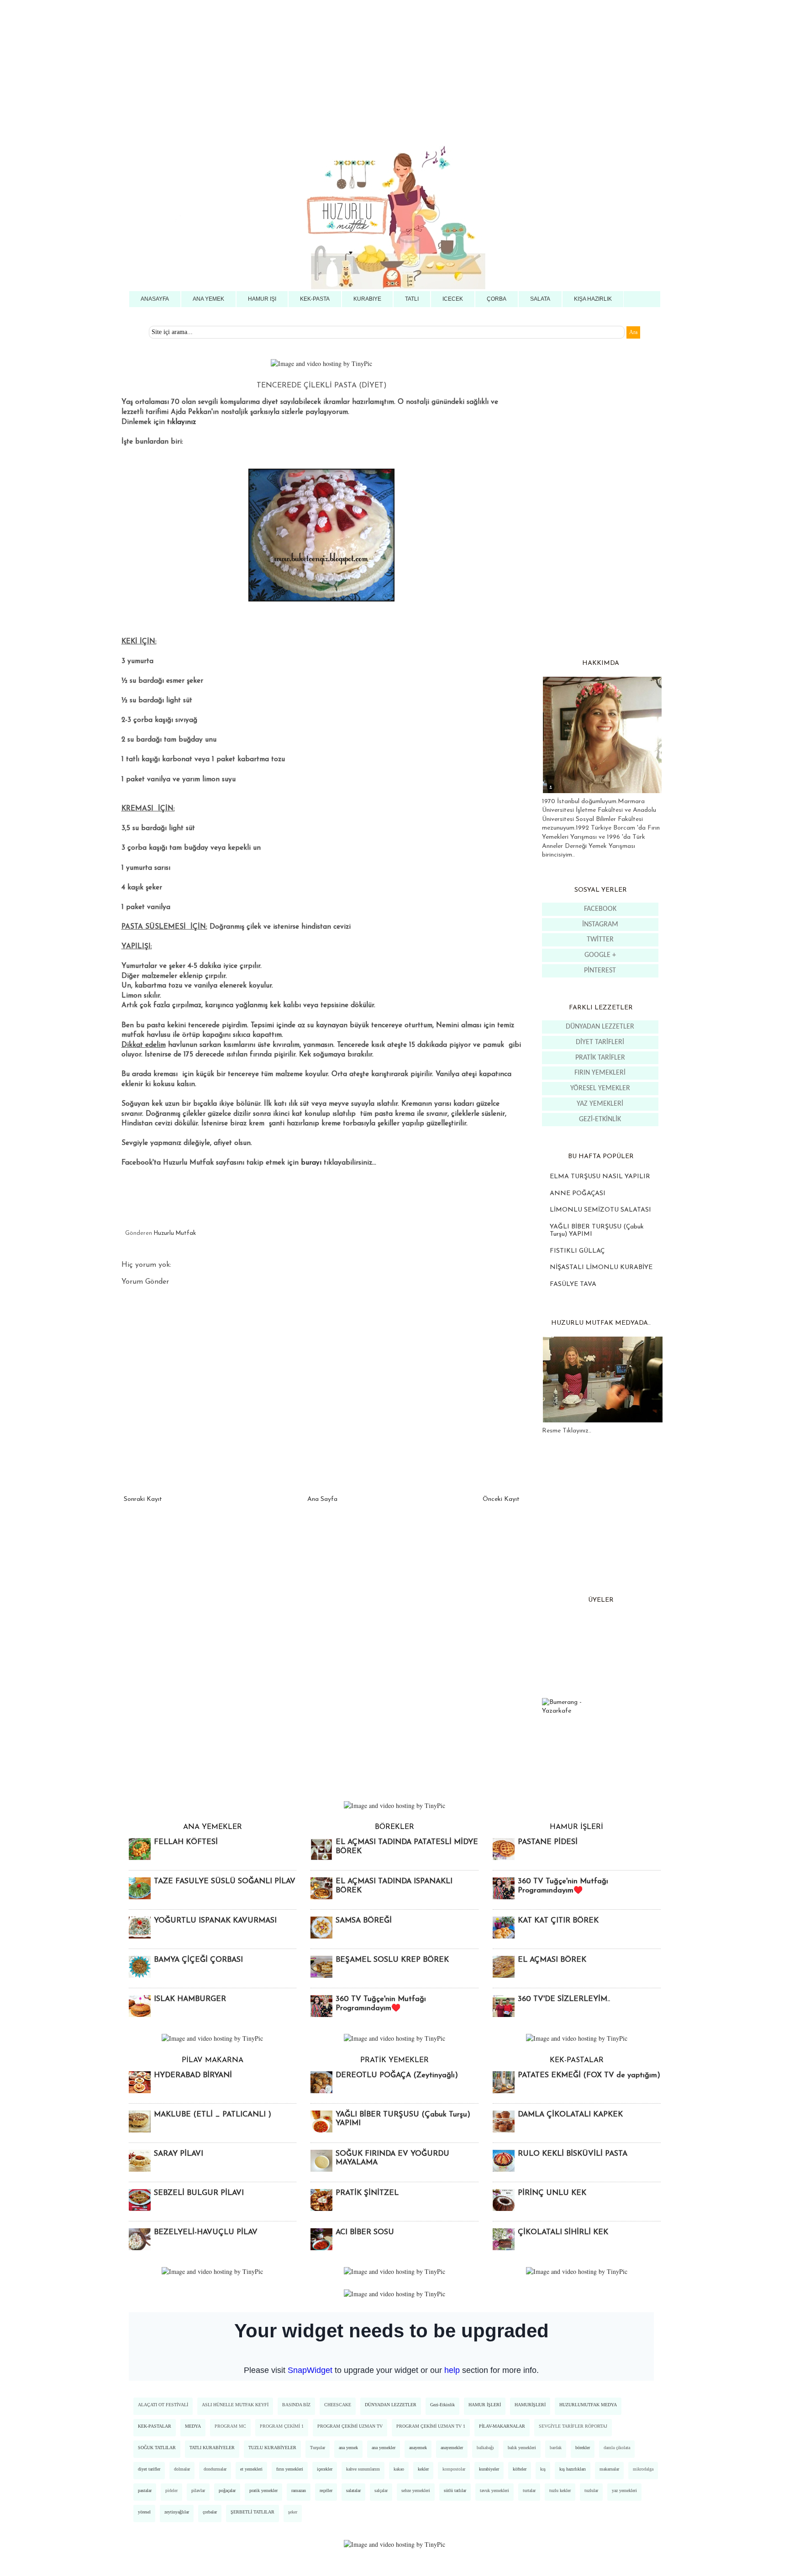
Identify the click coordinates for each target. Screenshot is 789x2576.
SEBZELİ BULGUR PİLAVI (199, 2193)
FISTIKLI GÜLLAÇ (577, 1251)
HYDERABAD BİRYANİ (193, 2075)
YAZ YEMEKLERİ (600, 1104)
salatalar (353, 2490)
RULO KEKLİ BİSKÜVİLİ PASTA (573, 2154)
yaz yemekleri (624, 2490)
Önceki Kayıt (501, 1499)
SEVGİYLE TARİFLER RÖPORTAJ (573, 2426)
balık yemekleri (522, 2448)
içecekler (325, 2469)
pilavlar (198, 2490)
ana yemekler (384, 2448)
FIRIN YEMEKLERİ (600, 1073)
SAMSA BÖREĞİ (364, 1921)
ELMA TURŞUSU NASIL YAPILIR (600, 1177)
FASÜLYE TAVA (573, 1284)
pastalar (145, 2490)
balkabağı (485, 2448)
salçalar (381, 2490)
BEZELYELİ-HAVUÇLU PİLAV (206, 2232)
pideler (171, 2490)
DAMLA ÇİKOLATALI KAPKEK (570, 2115)
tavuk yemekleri (494, 2490)
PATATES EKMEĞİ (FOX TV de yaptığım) (589, 2075)
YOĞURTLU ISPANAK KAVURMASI (215, 1921)
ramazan (299, 2490)
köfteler (520, 2469)
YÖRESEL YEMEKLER (600, 1088)
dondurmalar (215, 2469)
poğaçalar (227, 2490)
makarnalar (609, 2469)
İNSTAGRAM (600, 925)
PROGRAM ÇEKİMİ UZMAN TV (350, 2426)
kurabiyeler (489, 2469)
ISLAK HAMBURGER (190, 1999)
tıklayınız (181, 422)
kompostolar (454, 2469)
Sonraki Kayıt (143, 1499)
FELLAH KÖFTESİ (186, 1842)
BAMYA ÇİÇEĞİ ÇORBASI (198, 1960)
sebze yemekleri (416, 2490)
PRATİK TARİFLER (600, 1058)
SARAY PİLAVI (179, 2154)
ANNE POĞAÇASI (578, 1194)
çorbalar (210, 2512)
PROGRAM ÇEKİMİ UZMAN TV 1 (431, 2426)
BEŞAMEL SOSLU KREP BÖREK (392, 1960)
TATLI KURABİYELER (212, 2448)
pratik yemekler (263, 2490)
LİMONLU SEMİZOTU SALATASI (600, 1210)
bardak (556, 2448)
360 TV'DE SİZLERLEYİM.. (564, 1999)
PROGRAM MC (230, 2426)
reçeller (326, 2490)
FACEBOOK (600, 909)
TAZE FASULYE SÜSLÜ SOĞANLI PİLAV (225, 1881)
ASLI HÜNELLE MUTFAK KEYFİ (235, 2405)
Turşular (318, 2448)
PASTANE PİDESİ (548, 1842)
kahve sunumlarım (363, 2469)
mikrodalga (643, 2469)
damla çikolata (617, 2448)
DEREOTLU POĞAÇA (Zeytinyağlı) (397, 2075)
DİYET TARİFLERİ (600, 1042)
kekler (423, 2469)
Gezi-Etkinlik (442, 2405)
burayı (311, 1163)
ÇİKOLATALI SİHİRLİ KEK (563, 2232)
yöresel (144, 2512)
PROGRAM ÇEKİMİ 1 (282, 2426)
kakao (399, 2469)
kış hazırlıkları (573, 2469)
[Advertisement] (274, 64)
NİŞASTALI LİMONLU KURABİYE (601, 1267)
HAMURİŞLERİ (530, 2405)
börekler (583, 2448)
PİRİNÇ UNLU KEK (552, 2193)
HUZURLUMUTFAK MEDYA (588, 2405)
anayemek (418, 2448)
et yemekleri (251, 2469)
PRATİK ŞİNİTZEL (367, 2193)
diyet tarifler (149, 2469)
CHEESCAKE (338, 2405)
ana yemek (348, 2448)
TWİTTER (600, 940)
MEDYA (193, 2426)
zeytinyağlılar (177, 2512)
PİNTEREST (600, 971)
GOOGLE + (600, 955)
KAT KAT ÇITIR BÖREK (558, 1921)
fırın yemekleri (290, 2469)
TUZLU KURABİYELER (272, 2448)
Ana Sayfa (322, 1499)
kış (543, 2469)
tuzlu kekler (560, 2490)
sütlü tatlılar (455, 2490)
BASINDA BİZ (296, 2405)
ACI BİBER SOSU (365, 2232)
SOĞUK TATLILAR (157, 2448)
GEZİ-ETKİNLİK (600, 1119)
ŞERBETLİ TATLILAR (252, 2512)
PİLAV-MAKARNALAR (502, 2426)
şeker (293, 2512)
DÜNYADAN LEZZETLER (600, 1027)
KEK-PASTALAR (155, 2426)
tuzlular (591, 2490)
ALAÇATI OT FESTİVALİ (163, 2405)
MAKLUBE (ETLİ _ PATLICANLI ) (213, 2115)
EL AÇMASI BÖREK (552, 1960)
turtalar (529, 2490)
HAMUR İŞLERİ (485, 2405)
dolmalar (182, 2469)
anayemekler (452, 2448)
